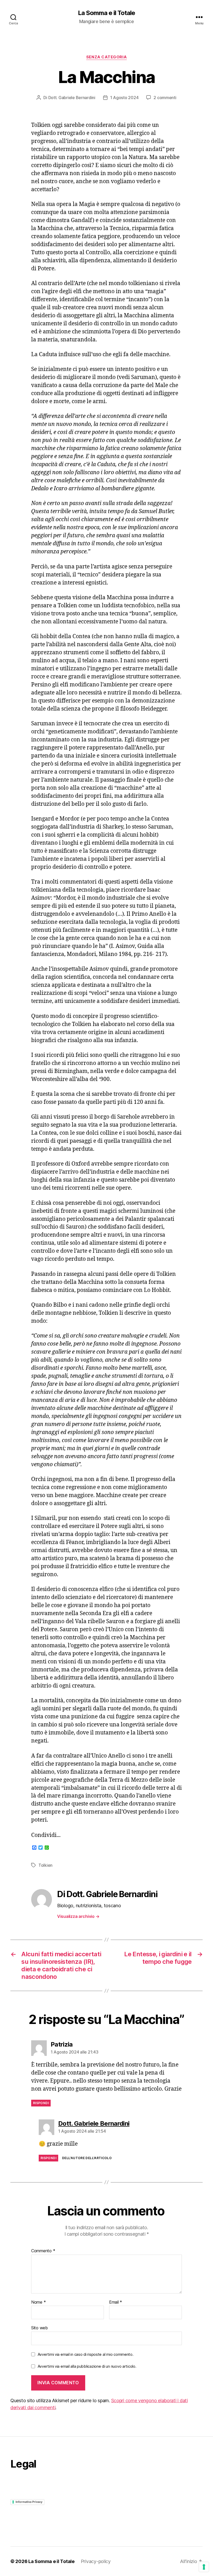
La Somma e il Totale (106, 13)
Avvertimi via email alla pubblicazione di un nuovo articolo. (87, 2366)
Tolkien (45, 1865)
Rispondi (41, 2103)
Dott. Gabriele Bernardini (72, 98)
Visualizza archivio (78, 1916)
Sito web (39, 2328)
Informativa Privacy (29, 2502)
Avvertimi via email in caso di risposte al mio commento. (86, 2354)
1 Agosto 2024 (124, 98)
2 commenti (165, 98)
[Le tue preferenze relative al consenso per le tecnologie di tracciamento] (204, 2567)
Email (116, 2302)
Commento (43, 2251)
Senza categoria (106, 57)
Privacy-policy (96, 2561)
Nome (38, 2302)
